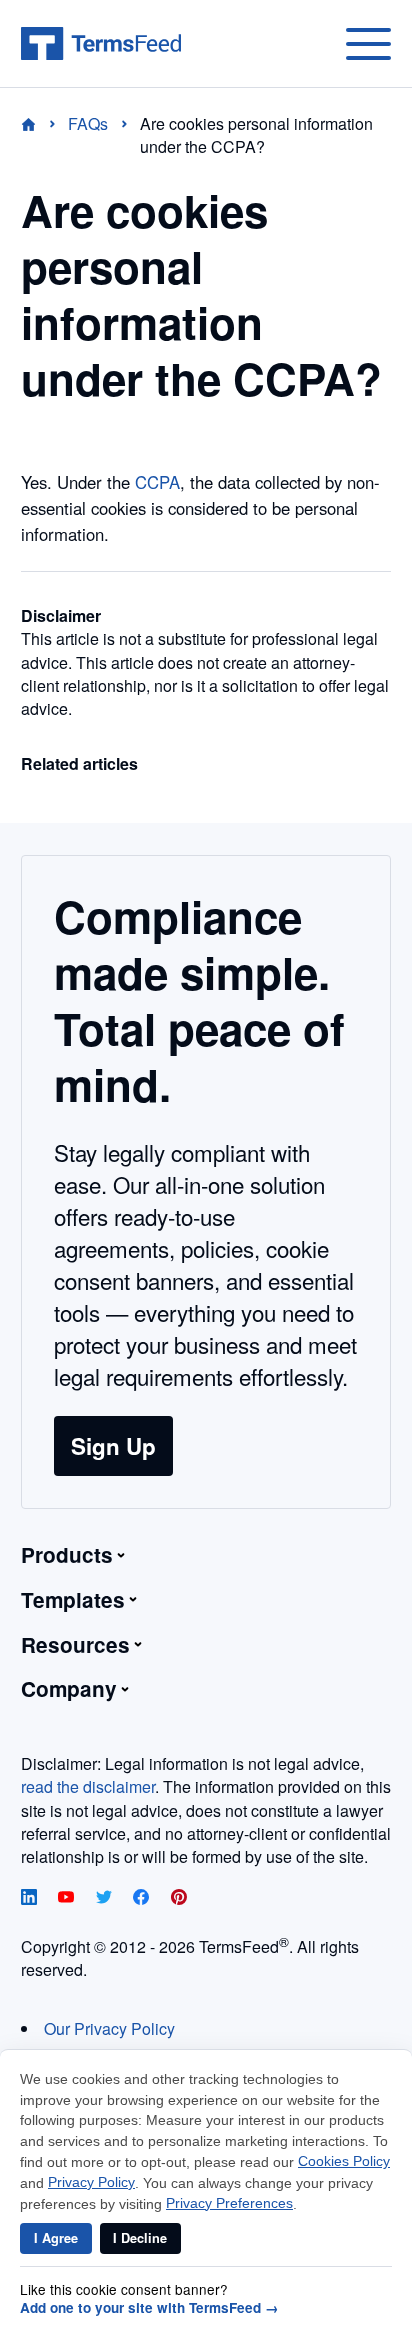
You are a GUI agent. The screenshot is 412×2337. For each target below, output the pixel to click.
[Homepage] (40, 123)
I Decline (140, 2238)
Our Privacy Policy (109, 2028)
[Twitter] (106, 1898)
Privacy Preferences (229, 2203)
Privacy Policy (91, 2182)
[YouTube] (68, 1898)
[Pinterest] (179, 1898)
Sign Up (113, 1446)
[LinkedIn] (31, 1898)
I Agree (56, 2238)
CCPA (157, 482)
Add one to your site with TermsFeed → (149, 2308)
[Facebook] (143, 1898)
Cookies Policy (344, 2161)
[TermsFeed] (101, 44)
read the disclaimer (88, 1786)
